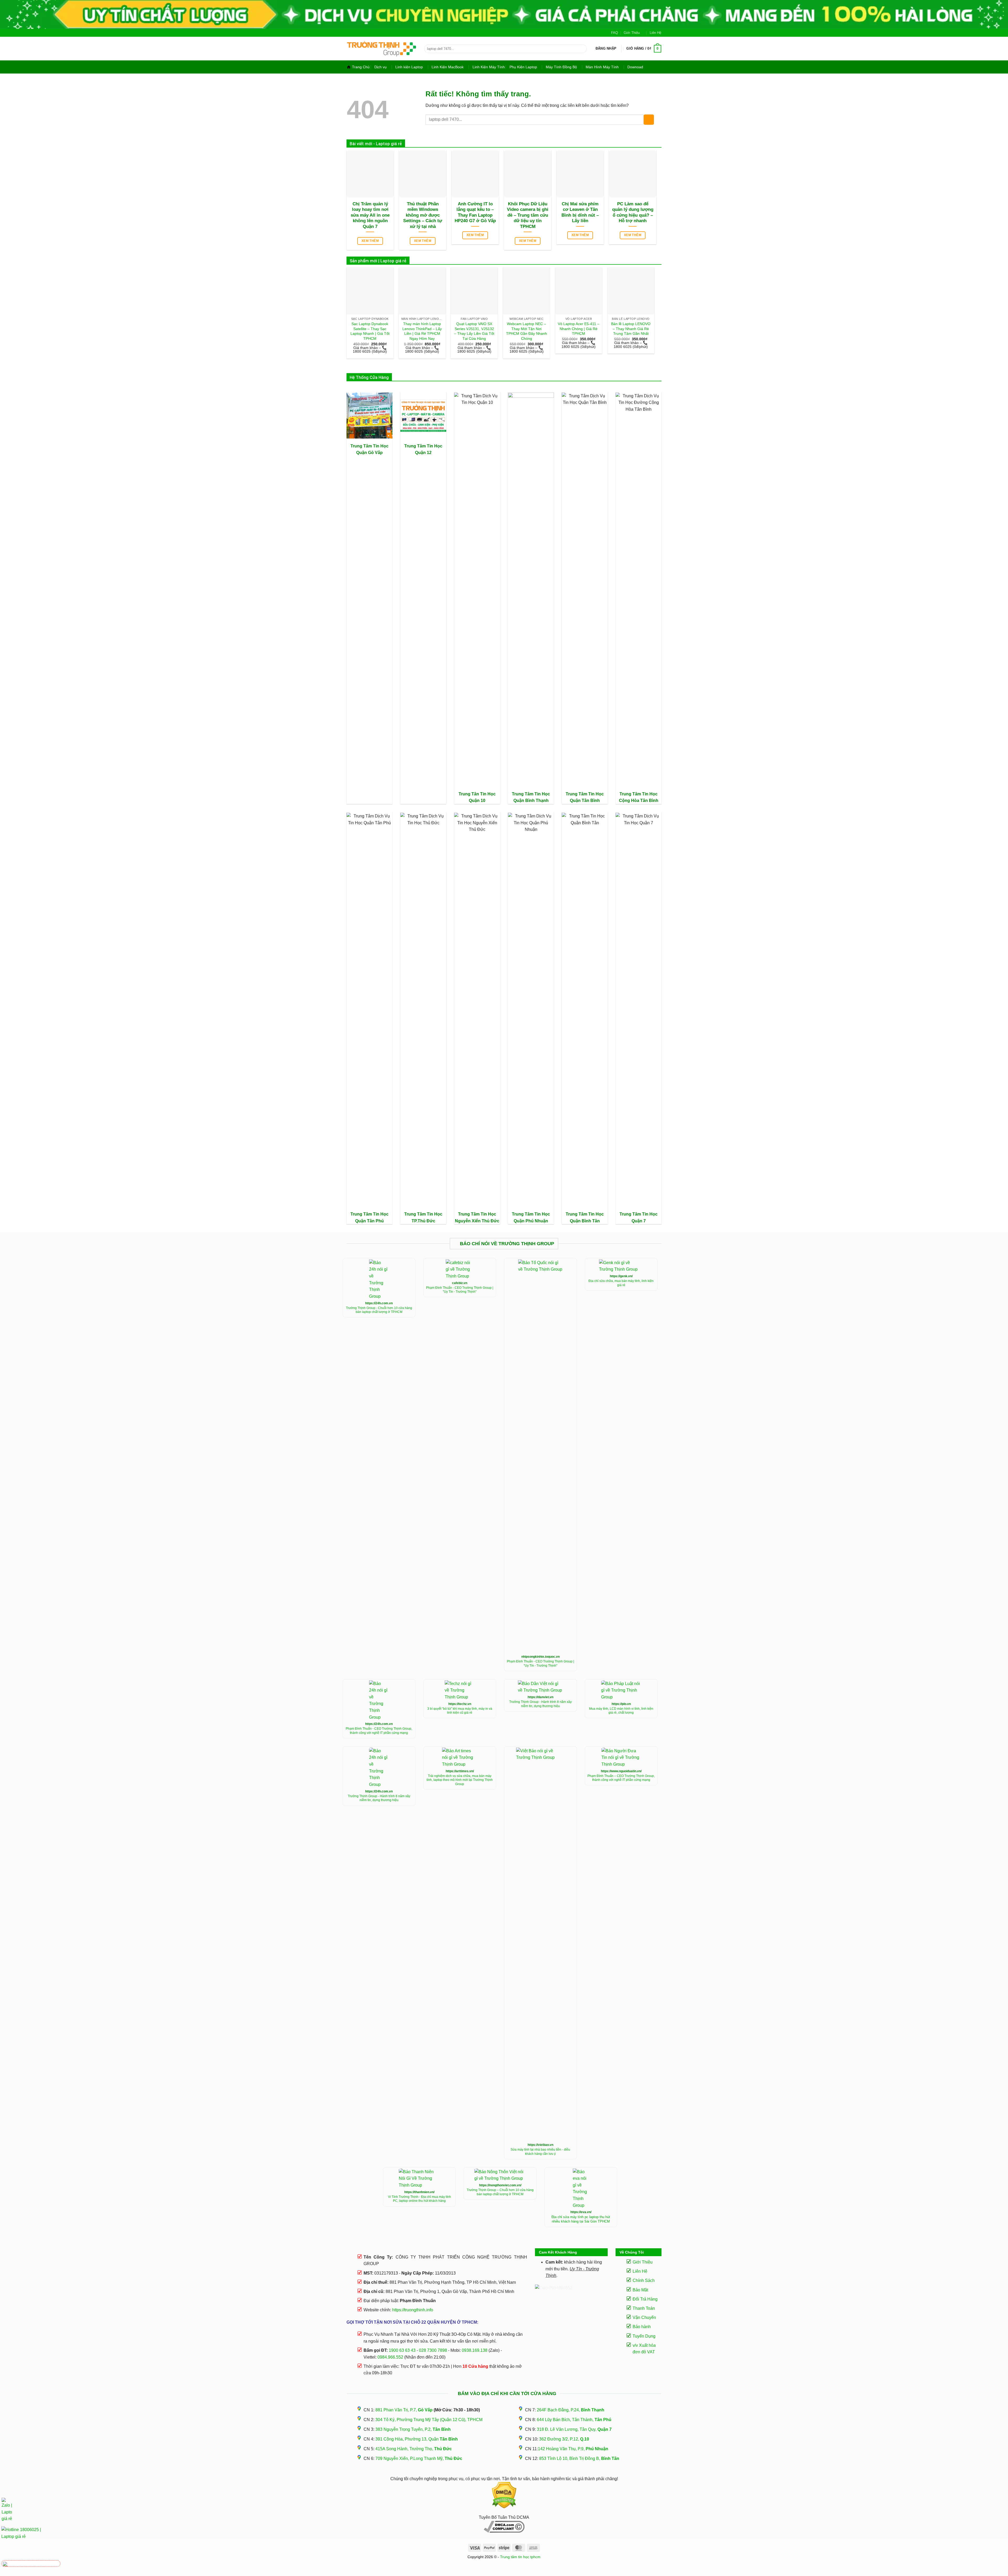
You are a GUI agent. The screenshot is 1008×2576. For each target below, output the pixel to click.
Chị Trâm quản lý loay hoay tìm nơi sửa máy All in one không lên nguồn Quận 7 (370, 215)
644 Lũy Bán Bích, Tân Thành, (574, 2420)
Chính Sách (644, 2280)
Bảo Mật (640, 2290)
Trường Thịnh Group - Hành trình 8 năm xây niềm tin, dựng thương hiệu (540, 1704)
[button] (606, 49)
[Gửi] (582, 49)
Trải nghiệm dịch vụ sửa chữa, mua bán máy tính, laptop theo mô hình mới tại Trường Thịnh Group (460, 1780)
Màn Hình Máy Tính (602, 67)
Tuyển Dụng (644, 2336)
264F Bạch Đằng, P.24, (571, 2410)
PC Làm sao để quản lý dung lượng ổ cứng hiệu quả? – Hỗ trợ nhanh (633, 212)
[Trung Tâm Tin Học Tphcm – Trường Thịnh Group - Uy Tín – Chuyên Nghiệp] (382, 49)
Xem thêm (370, 241)
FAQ (615, 33)
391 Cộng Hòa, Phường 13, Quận (417, 2439)
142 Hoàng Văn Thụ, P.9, (573, 2449)
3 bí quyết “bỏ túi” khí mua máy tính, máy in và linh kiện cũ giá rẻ (460, 1711)
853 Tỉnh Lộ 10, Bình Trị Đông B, (579, 2458)
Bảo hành (642, 2327)
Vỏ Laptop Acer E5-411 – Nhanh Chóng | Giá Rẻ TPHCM (579, 329)
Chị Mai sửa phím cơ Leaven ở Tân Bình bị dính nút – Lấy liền (580, 212)
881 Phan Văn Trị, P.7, (404, 2410)
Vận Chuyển (644, 2317)
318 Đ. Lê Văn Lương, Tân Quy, (574, 2429)
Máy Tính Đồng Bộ (561, 67)
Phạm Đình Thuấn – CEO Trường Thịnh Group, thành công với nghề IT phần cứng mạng (621, 1778)
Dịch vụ (380, 67)
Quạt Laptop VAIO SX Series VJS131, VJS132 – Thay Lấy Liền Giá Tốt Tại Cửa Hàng (474, 331)
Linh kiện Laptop (409, 67)
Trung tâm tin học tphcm (520, 2557)
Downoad (635, 67)
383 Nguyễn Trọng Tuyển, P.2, (413, 2429)
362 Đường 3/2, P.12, (564, 2439)
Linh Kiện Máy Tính (489, 67)
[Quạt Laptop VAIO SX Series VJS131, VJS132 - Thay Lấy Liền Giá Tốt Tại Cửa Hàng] (474, 291)
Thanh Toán (644, 2308)
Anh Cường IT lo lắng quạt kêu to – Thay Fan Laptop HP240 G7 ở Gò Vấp (475, 212)
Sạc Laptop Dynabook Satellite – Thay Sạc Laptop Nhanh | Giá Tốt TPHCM (370, 331)
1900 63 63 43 (402, 2350)
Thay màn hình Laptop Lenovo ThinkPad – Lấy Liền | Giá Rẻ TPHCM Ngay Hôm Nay (422, 331)
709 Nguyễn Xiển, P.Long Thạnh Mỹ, (419, 2458)
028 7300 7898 (433, 2350)
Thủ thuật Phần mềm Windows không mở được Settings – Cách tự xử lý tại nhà (423, 215)
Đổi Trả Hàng (645, 2299)
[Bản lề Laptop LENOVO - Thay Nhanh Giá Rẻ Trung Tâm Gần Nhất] (631, 291)
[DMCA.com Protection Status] (504, 2495)
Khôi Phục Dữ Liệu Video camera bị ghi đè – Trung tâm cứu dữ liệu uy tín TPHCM (528, 215)
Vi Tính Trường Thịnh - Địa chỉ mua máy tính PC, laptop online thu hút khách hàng (419, 2199)
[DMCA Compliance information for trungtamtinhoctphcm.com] (504, 2527)
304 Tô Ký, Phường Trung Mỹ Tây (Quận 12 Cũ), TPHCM (429, 2420)
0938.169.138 (475, 2350)
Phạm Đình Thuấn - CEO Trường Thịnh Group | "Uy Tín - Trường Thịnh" (460, 1290)
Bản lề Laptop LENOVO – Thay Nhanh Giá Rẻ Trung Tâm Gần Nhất (631, 329)
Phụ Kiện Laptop (523, 67)
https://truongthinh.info (413, 2310)
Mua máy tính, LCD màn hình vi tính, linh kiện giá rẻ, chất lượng (621, 1711)
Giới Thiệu (632, 33)
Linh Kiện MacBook (448, 67)
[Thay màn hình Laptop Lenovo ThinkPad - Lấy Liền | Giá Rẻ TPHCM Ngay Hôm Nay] (422, 291)
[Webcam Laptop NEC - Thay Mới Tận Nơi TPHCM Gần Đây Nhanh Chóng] (526, 291)
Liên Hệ (655, 33)
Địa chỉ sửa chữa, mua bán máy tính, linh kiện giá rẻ (621, 1283)
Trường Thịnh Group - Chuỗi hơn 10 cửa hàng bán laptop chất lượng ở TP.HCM (379, 1310)
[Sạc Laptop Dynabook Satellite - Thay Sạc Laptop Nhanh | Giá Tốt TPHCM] (370, 291)
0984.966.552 (390, 2357)
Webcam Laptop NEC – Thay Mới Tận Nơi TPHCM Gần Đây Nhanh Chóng (527, 331)
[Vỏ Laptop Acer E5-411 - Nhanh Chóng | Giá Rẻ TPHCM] (579, 291)
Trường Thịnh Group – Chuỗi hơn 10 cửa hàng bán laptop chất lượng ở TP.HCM (500, 2192)
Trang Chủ (361, 67)
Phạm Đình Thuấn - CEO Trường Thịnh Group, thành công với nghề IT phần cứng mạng (379, 1731)
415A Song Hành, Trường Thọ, (414, 2449)
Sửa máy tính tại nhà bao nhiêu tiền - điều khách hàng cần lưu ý (540, 2152)
